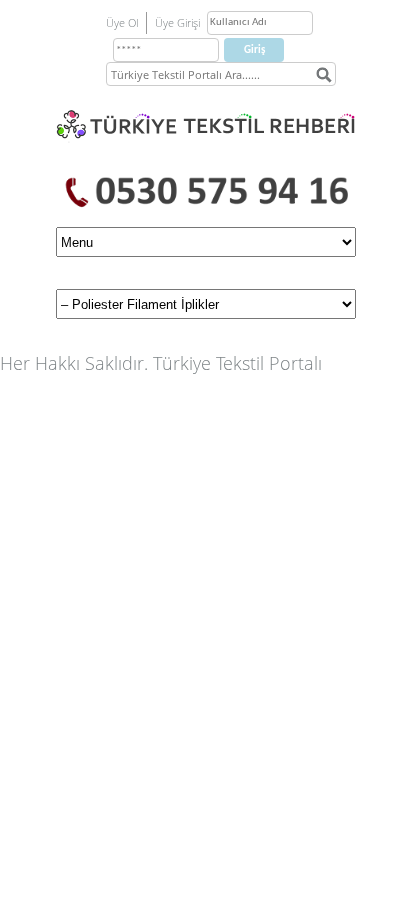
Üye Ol (122, 22)
